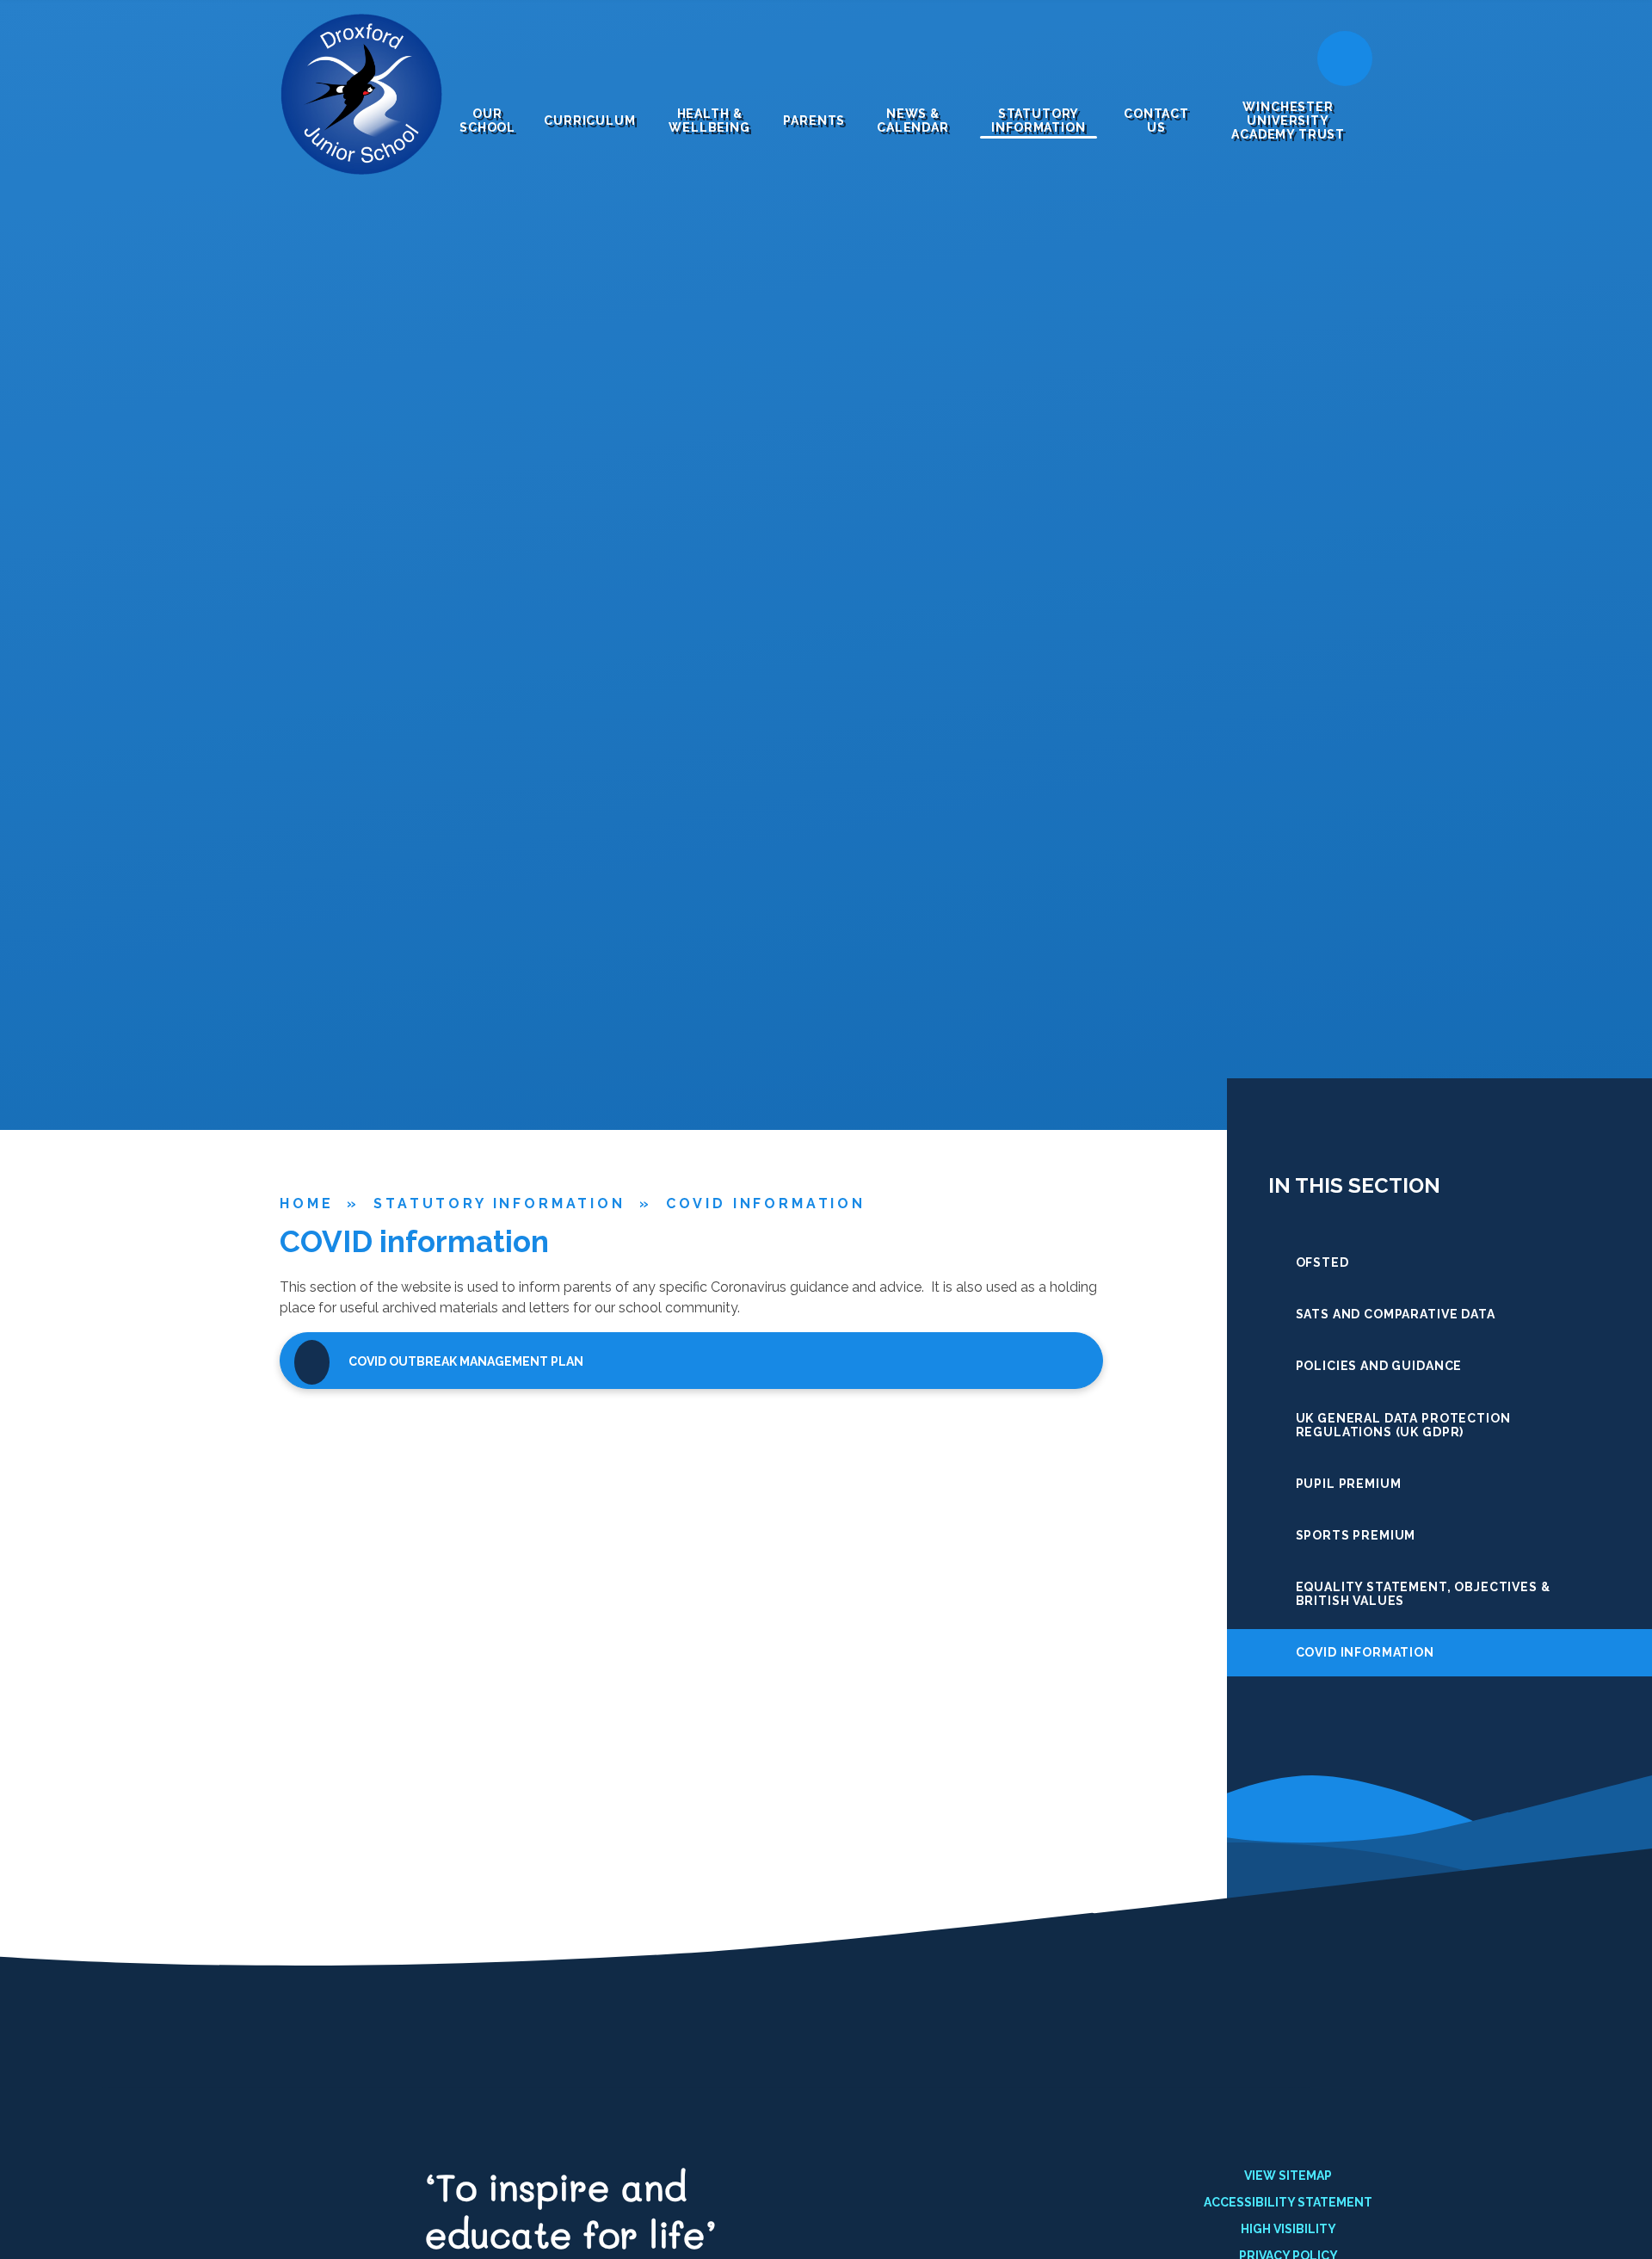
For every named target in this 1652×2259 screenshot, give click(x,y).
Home (306, 1204)
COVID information (766, 1204)
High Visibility (1288, 2229)
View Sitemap (1288, 2176)
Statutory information (499, 1204)
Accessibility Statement (1288, 2202)
